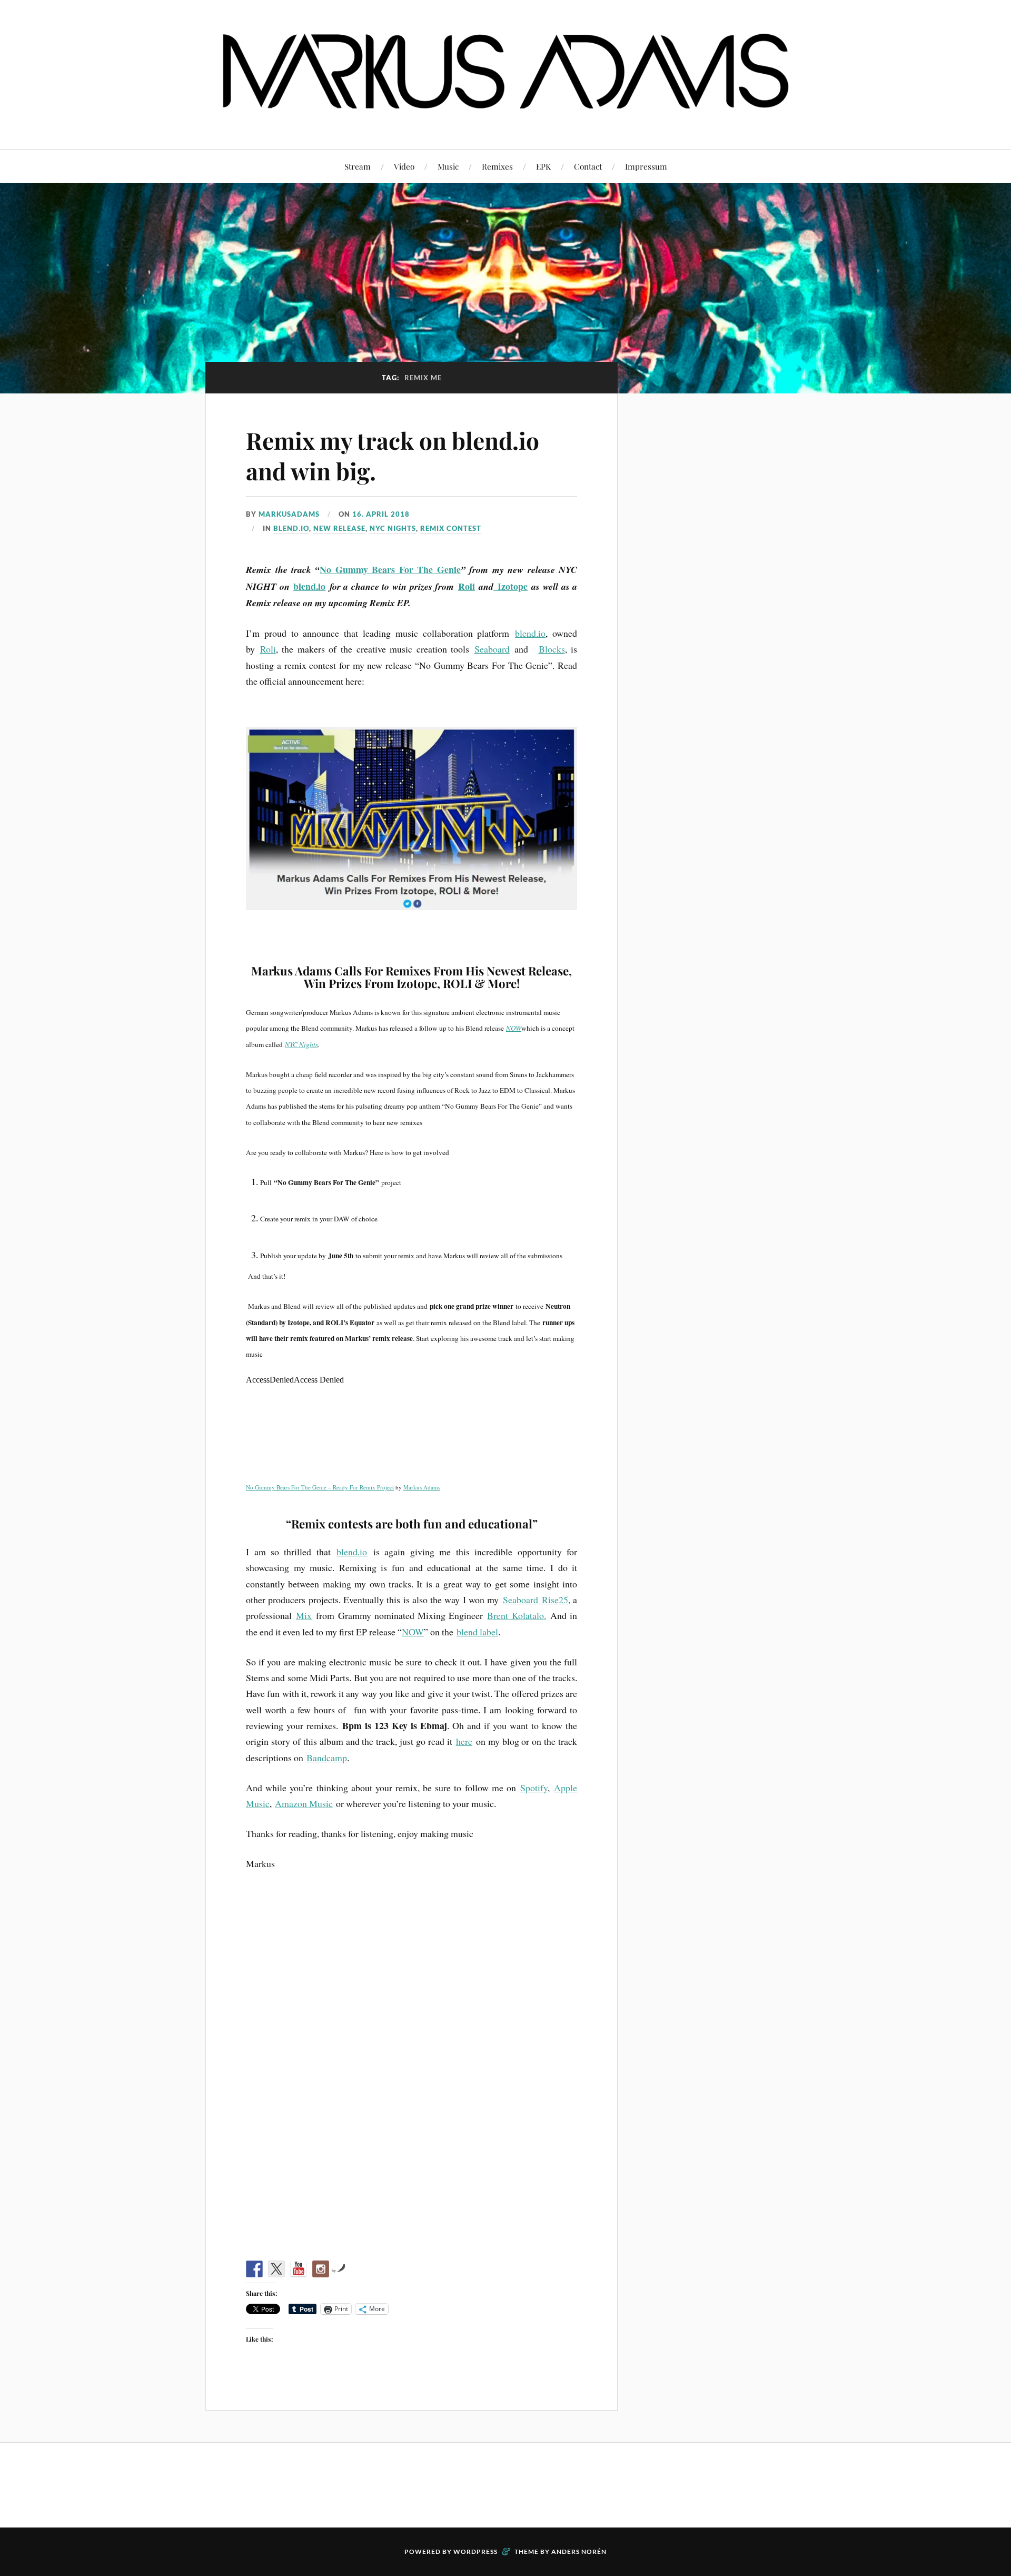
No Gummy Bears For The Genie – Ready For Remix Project (320, 1487)
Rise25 (555, 1600)
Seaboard (492, 649)
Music (448, 166)
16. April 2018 (381, 514)
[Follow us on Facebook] (254, 2269)
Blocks (552, 649)
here (464, 1741)
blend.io (291, 528)
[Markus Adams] (506, 117)
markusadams (289, 514)
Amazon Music (304, 1803)
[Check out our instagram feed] (321, 2269)
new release (339, 528)
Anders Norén (579, 2552)
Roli (467, 586)
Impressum (646, 166)
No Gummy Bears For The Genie (390, 569)
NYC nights (393, 528)
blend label (477, 1632)
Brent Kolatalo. (516, 1615)
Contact (588, 166)
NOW (514, 1028)
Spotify (534, 1788)
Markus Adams (422, 1487)
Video (404, 166)
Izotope (511, 586)
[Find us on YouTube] (299, 2269)
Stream (358, 166)
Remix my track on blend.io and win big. (393, 455)
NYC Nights (301, 1044)
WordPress (475, 2552)
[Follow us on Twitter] (276, 2269)
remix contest (451, 528)
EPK (543, 166)
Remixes (497, 166)
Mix (304, 1615)
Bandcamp (327, 1758)
